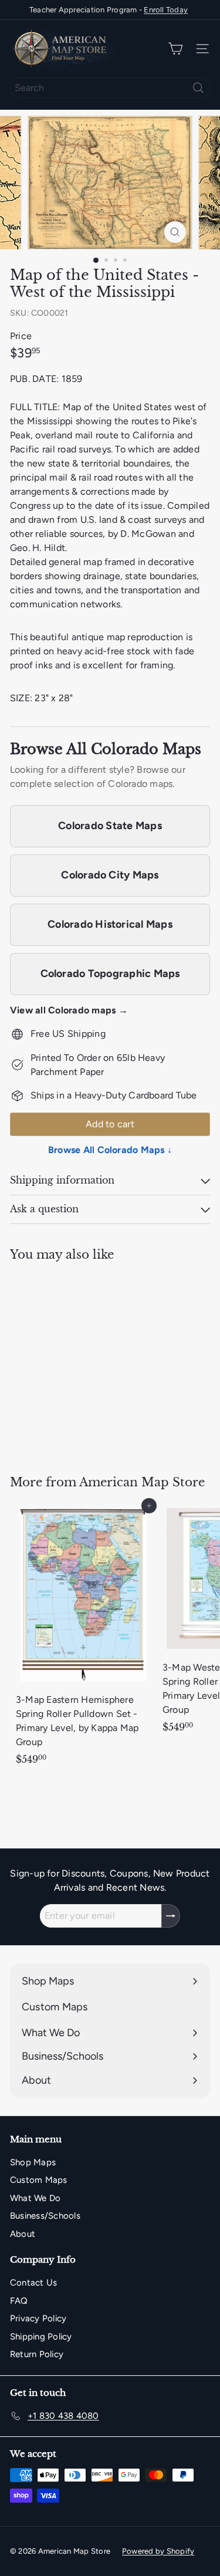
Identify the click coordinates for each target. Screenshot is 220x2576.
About (23, 2234)
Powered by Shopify (158, 2551)
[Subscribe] (171, 1916)
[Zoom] (175, 232)
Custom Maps (39, 2180)
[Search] (198, 88)
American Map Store (142, 1482)
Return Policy (37, 2354)
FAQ (19, 2301)
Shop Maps (33, 2162)
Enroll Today (166, 10)
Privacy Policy (38, 2318)
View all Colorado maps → (69, 1010)
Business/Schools (45, 2216)
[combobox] (110, 88)
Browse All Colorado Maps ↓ (110, 1150)
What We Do (35, 2198)
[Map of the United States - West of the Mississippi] (83, 1361)
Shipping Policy (41, 2337)
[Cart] (175, 49)
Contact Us (33, 2283)
